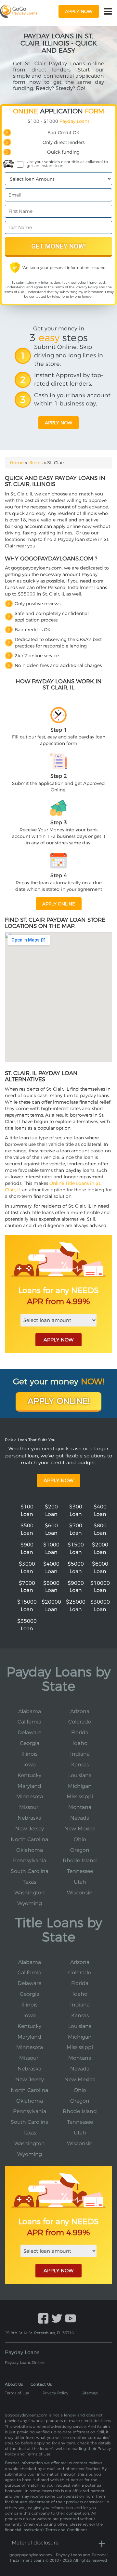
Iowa (30, 1765)
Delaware (29, 1732)
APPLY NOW (58, 1340)
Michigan (80, 1786)
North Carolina (29, 1839)
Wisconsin (80, 1893)
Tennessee (80, 1871)
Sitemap (90, 2393)
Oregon (80, 1850)
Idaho (80, 1743)
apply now (79, 11)
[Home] (19, 11)
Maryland (29, 1786)
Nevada (80, 1818)
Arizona (80, 1711)
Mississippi (80, 1796)
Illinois (35, 463)
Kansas (80, 1765)
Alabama (30, 1711)
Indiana (80, 1754)
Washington (30, 1893)
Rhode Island (80, 1860)
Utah (80, 1882)
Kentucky (29, 1775)
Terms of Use (14, 292)
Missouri (29, 1807)
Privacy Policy (87, 287)
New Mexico (80, 1829)
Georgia (30, 1743)
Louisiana (80, 1775)
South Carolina (30, 1871)
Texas (29, 1882)
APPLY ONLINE (59, 904)
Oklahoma (30, 1850)
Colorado (80, 1722)
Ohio (80, 1839)
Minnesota (30, 1796)
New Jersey (30, 1829)
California (29, 1722)
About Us (14, 2384)
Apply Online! (58, 1401)
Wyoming (30, 1903)
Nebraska (29, 1818)
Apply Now (58, 1480)
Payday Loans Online (25, 2362)
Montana (80, 1807)
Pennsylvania (30, 1860)
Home (17, 463)
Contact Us (41, 2384)
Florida (80, 1732)
